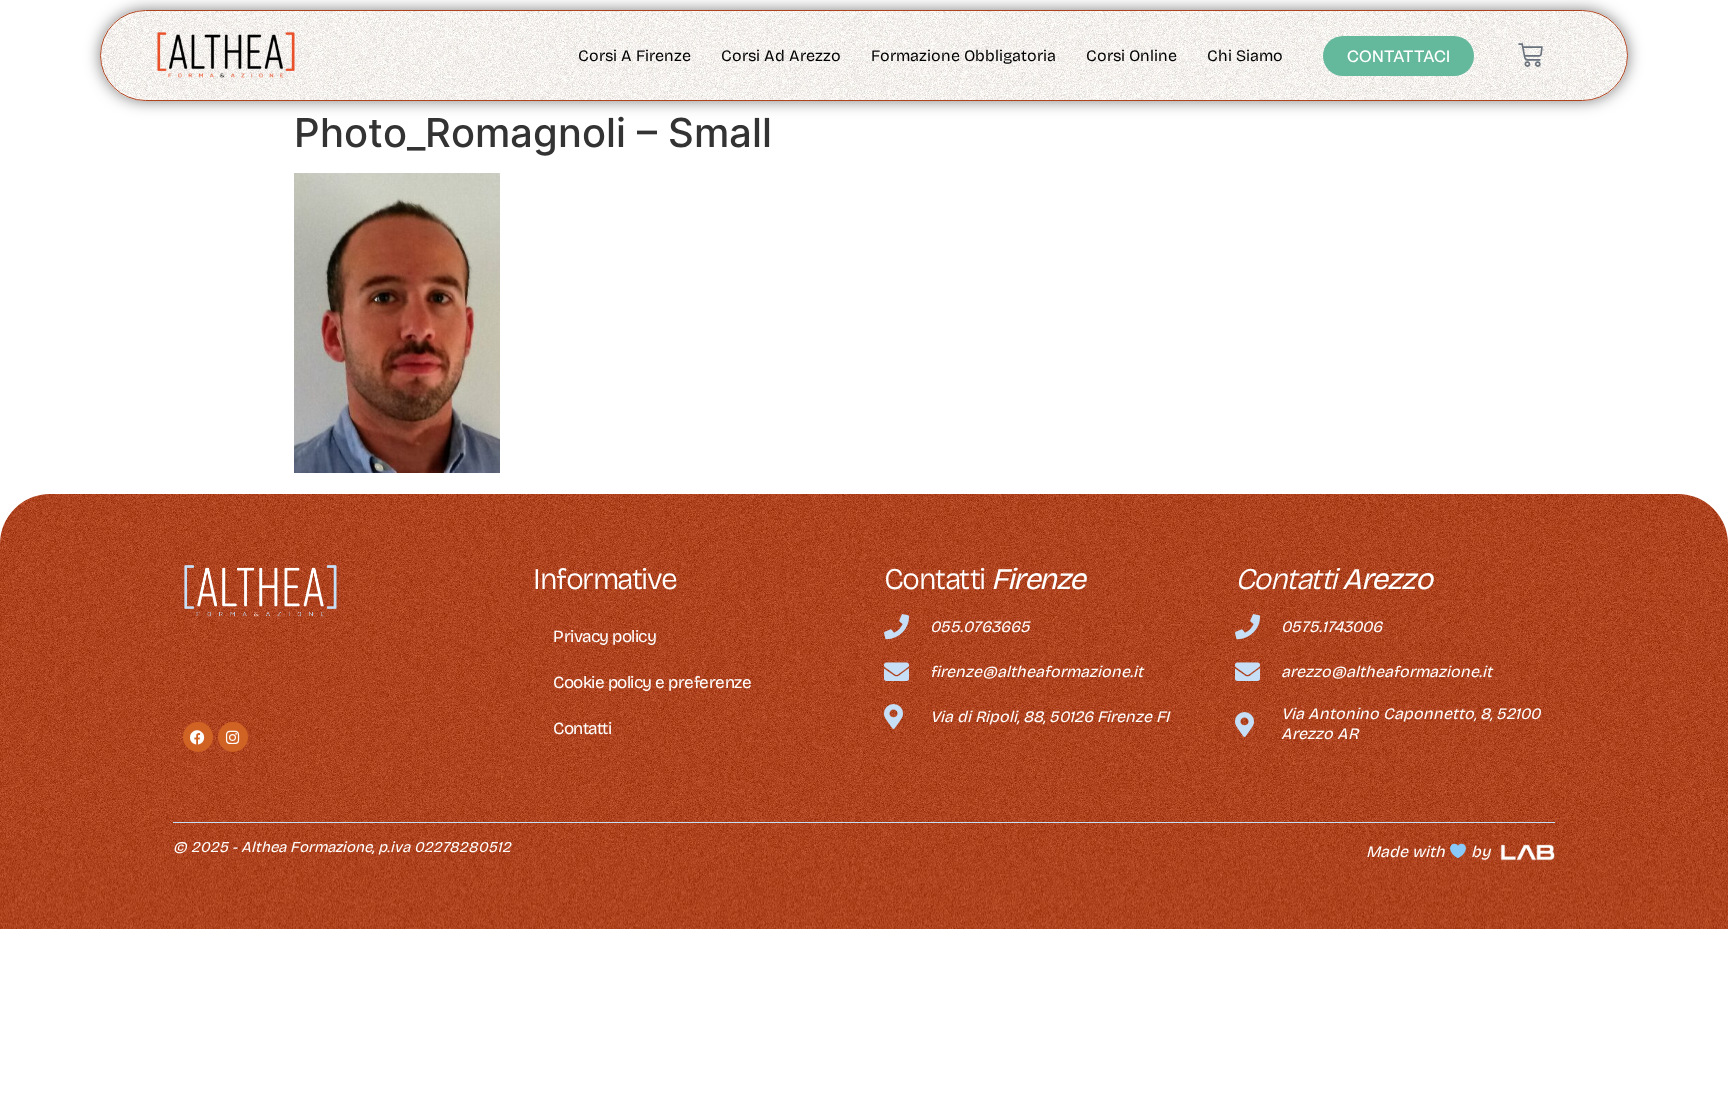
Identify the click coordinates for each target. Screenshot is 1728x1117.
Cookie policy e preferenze (652, 682)
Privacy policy (604, 636)
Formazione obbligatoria (963, 55)
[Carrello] (1530, 55)
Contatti (582, 728)
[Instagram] (233, 737)
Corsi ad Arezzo (781, 55)
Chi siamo (1245, 55)
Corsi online (1131, 55)
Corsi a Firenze (634, 55)
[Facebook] (198, 737)
